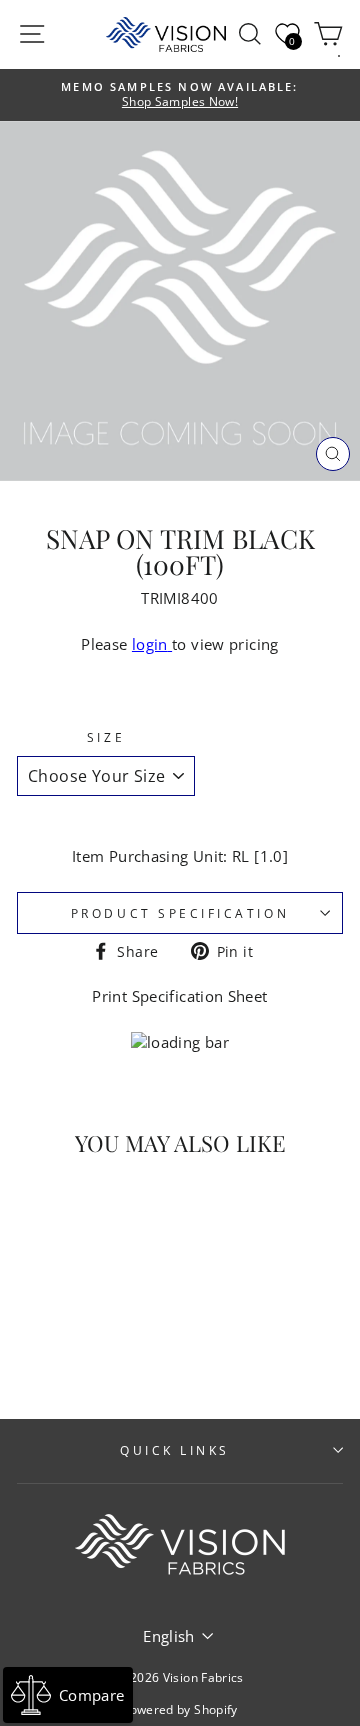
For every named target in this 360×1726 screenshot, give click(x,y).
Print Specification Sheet (179, 996)
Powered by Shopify (180, 1709)
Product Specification (180, 913)
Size (106, 737)
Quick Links (175, 1450)
